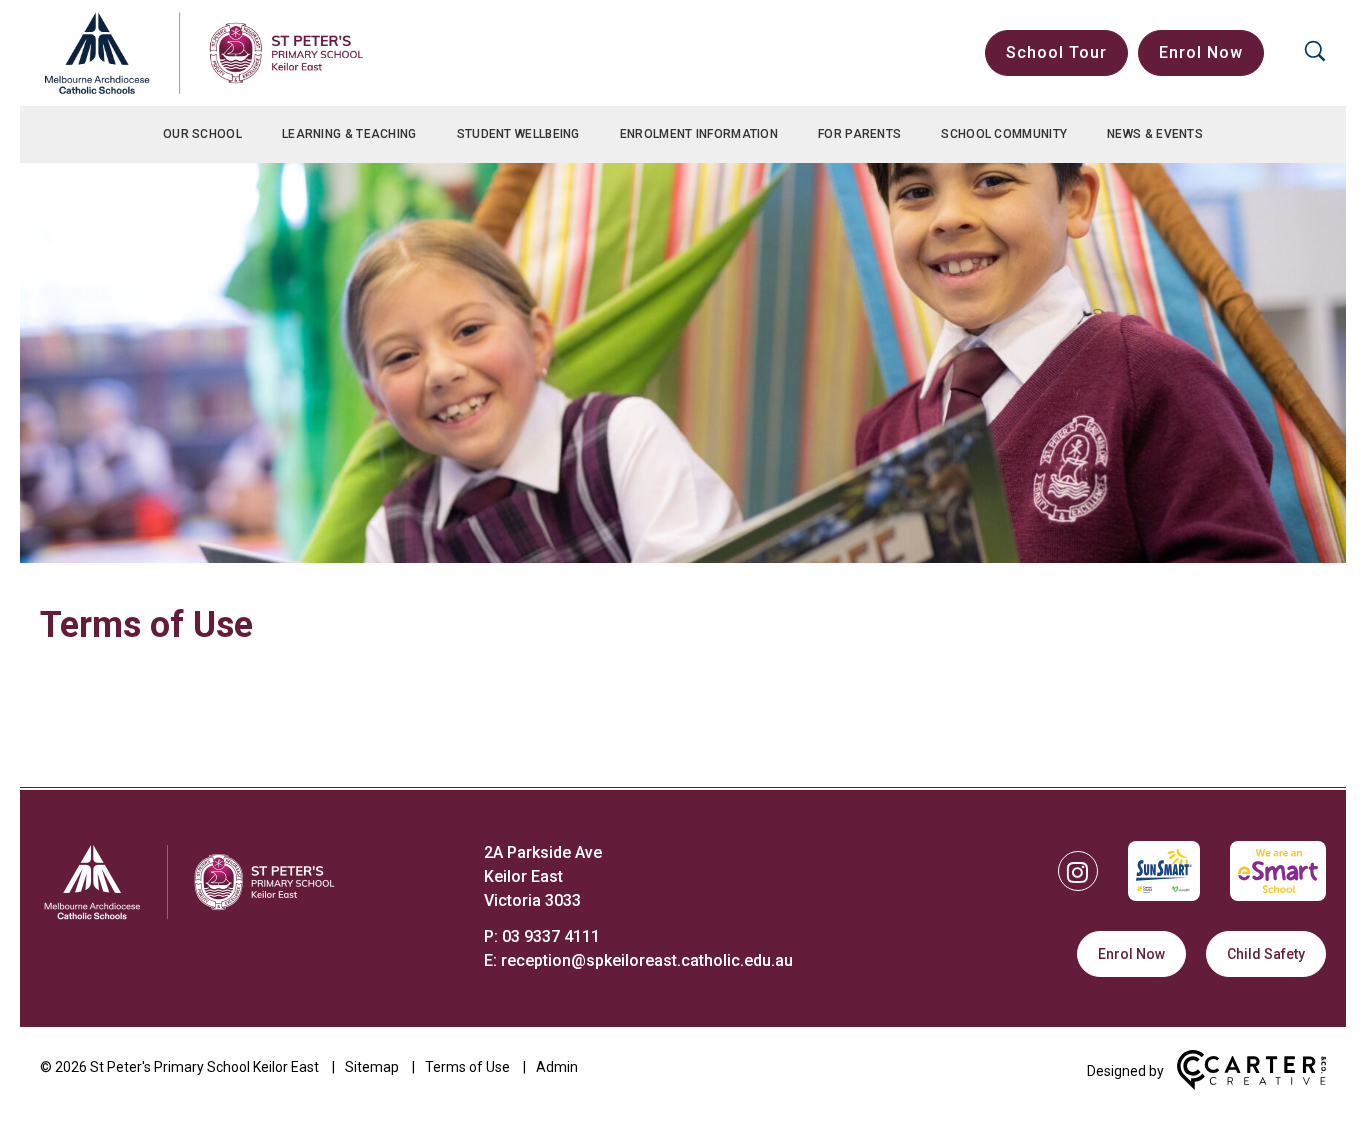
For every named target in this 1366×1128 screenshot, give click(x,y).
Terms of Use (467, 1067)
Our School (202, 134)
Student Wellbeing (518, 134)
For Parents (859, 134)
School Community (1004, 134)
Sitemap (372, 1067)
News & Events (1155, 134)
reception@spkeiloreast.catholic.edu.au (647, 960)
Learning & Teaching (349, 134)
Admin (557, 1067)
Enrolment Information (699, 134)
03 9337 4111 (551, 936)
